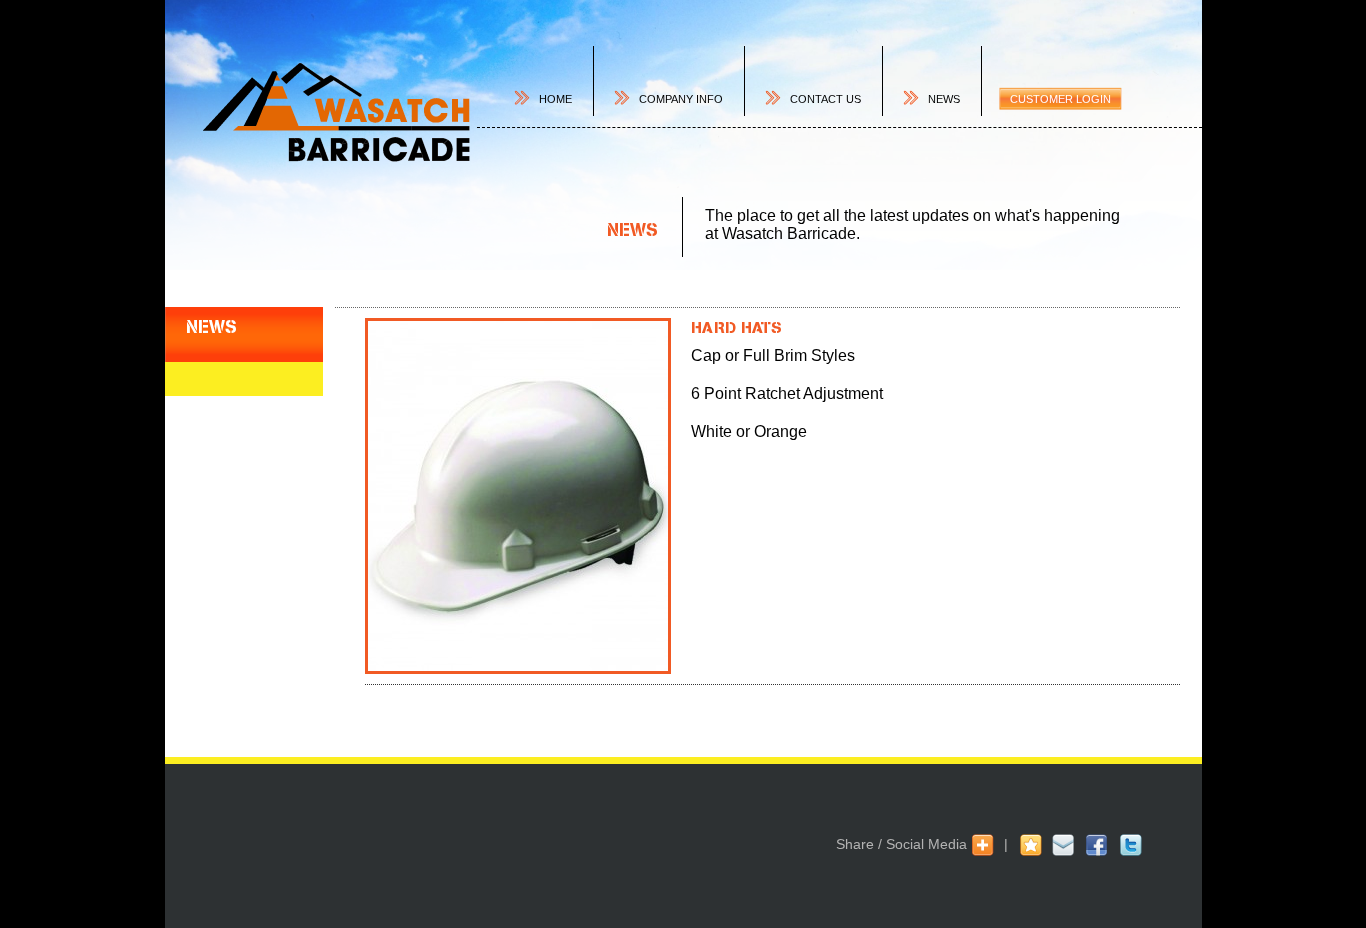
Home (555, 99)
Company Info (681, 99)
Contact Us (825, 99)
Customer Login (1060, 99)
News (944, 99)
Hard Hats (736, 327)
